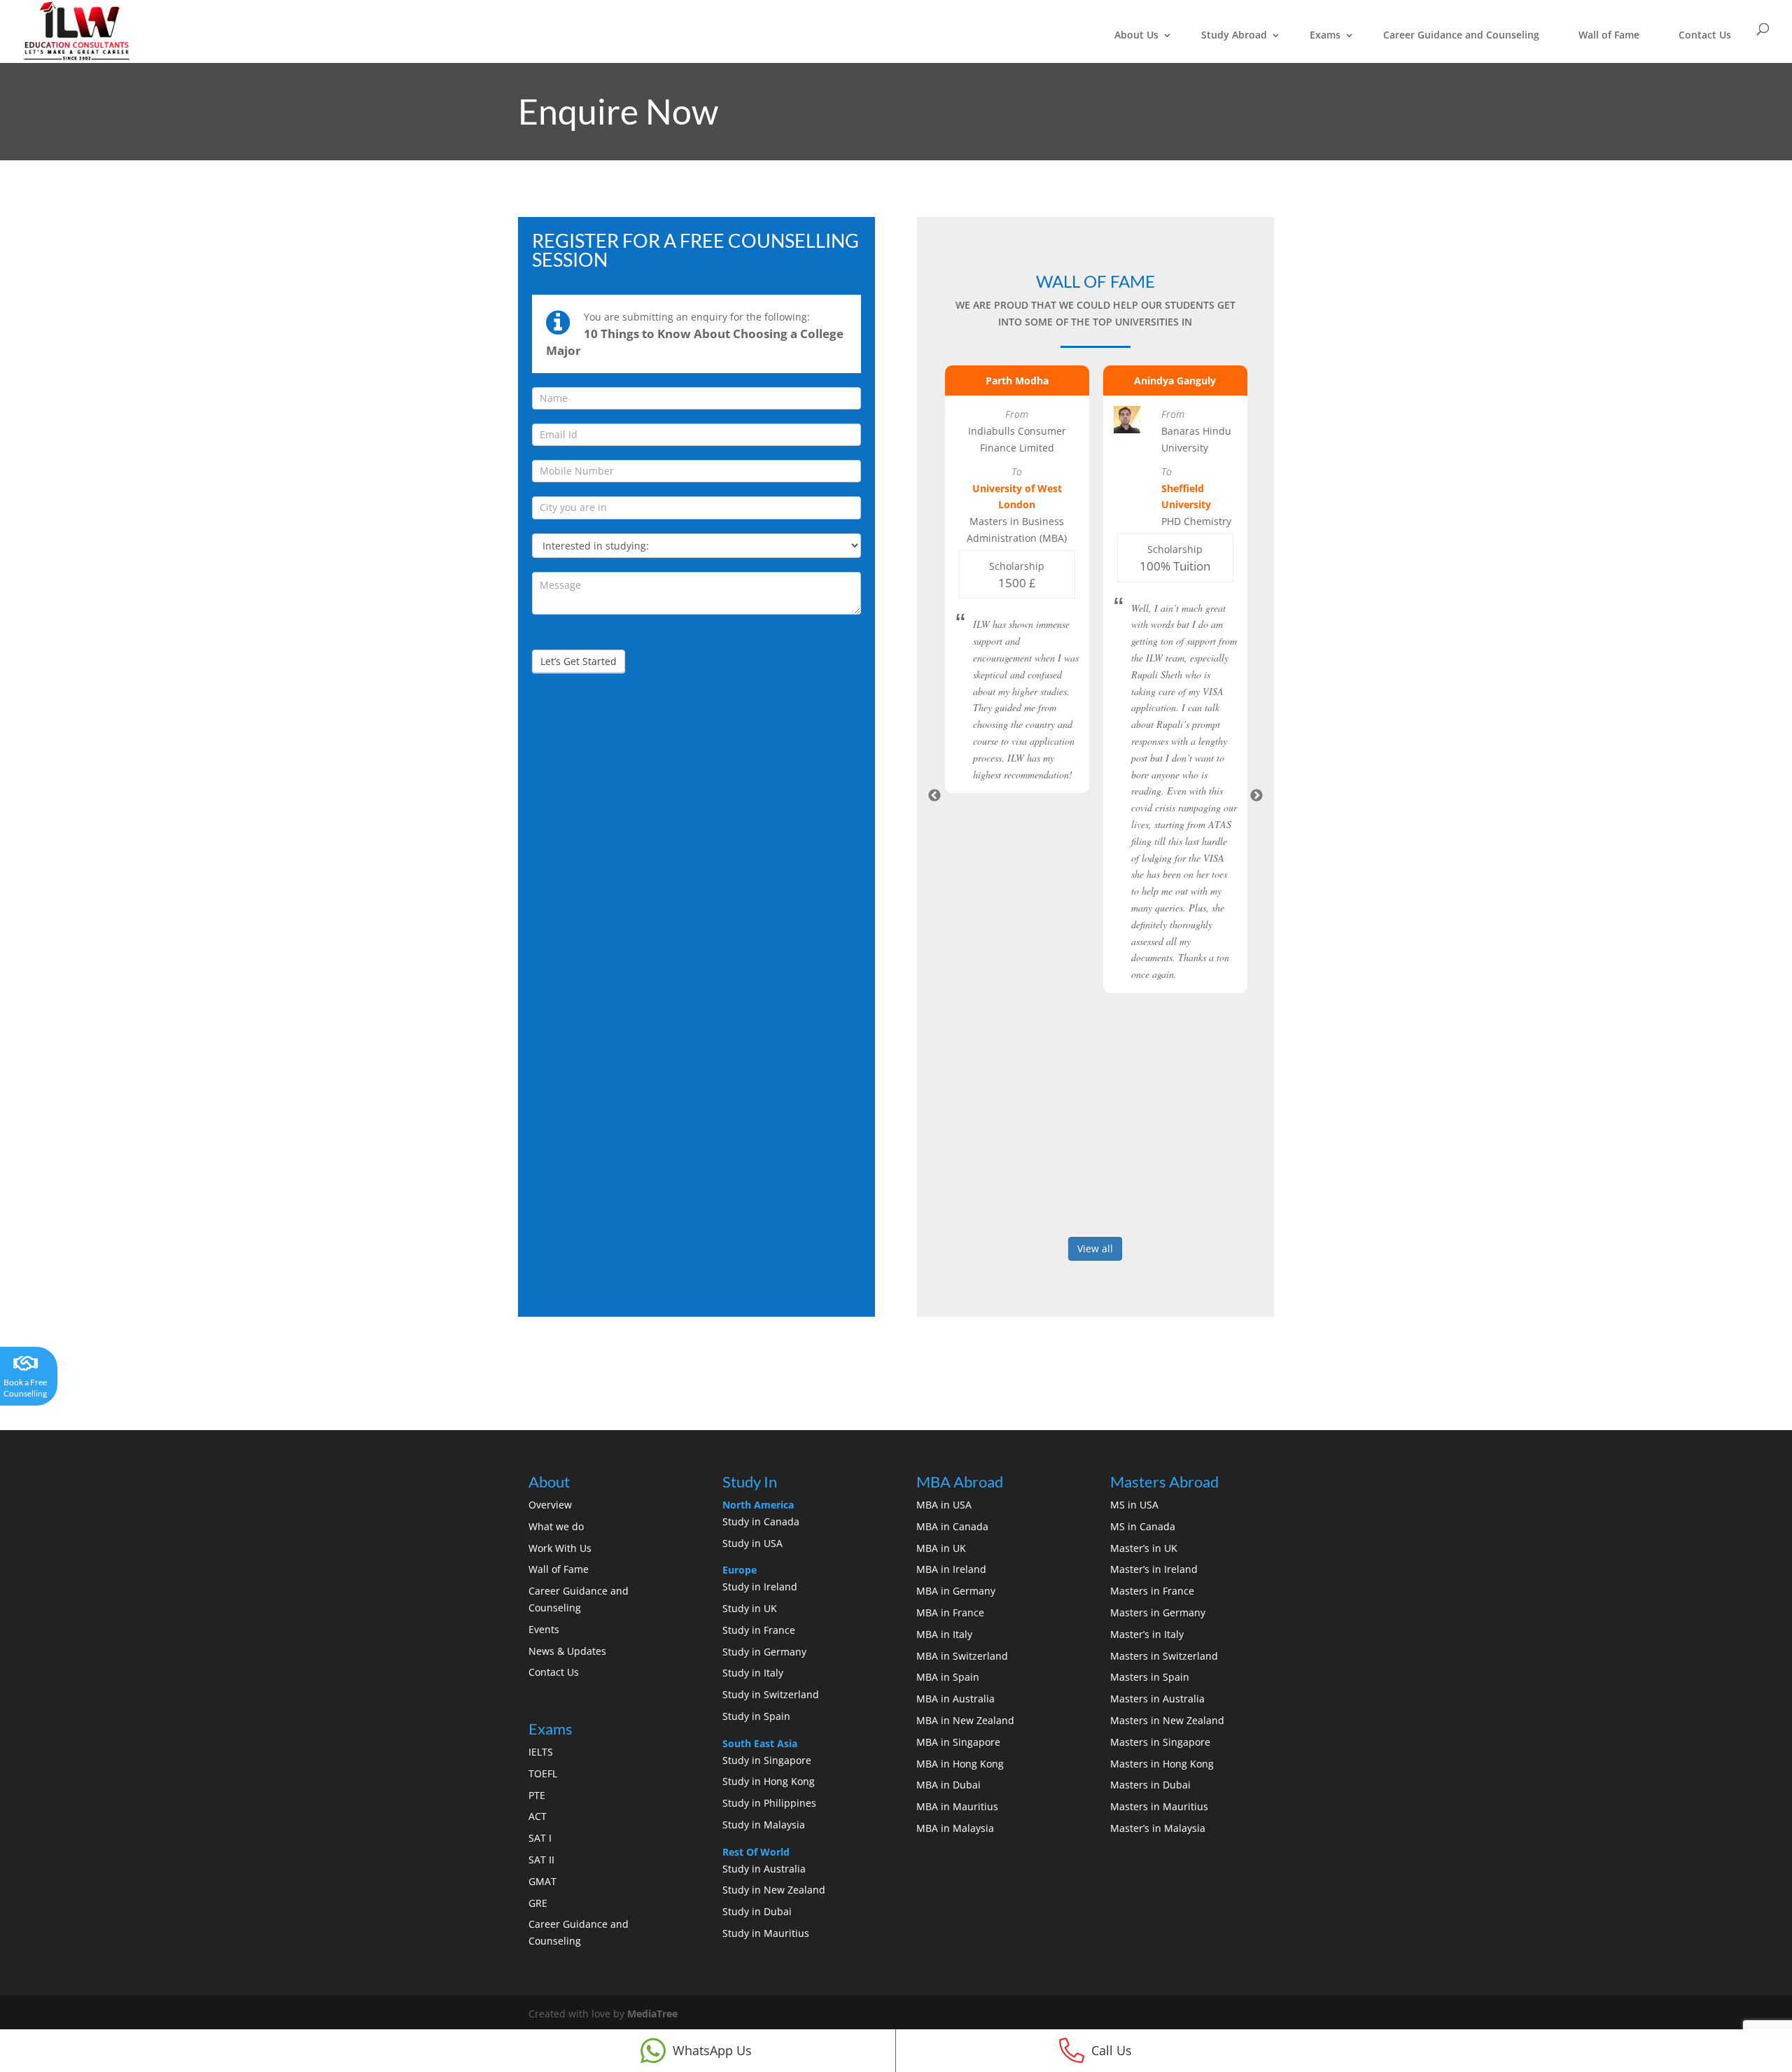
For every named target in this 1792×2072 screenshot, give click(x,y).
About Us (1136, 35)
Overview (550, 1505)
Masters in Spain (1150, 1677)
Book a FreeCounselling (25, 1388)
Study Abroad (1234, 35)
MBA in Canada (952, 1526)
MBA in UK (941, 1548)
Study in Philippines (769, 1803)
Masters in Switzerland (1164, 1656)
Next (1256, 796)
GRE (538, 1903)
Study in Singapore (767, 1760)
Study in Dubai (757, 1911)
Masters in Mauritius (1159, 1806)
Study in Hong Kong (769, 1781)
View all (1095, 1248)
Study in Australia (764, 1869)
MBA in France (950, 1612)
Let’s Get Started (579, 661)
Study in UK (750, 1608)
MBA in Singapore (958, 1742)
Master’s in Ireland (1154, 1569)
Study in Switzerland (771, 1694)
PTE (537, 1795)
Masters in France (1152, 1591)
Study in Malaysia (764, 1825)
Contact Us (1705, 35)
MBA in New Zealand (965, 1720)
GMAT (542, 1881)
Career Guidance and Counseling (1461, 35)
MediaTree (652, 2014)
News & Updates (567, 1651)
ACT (538, 1816)
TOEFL (543, 1773)
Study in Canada (761, 1521)
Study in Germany (764, 1652)
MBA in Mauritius (957, 1806)
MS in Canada (1143, 1526)
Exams (1325, 35)
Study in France (759, 1630)
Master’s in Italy (1147, 1634)
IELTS (541, 1752)
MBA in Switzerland (962, 1656)
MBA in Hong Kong (960, 1764)
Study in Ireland (760, 1587)
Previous (934, 796)
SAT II (541, 1860)
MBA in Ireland (951, 1569)
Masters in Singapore (1160, 1742)
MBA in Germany (956, 1591)
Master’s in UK (1144, 1548)
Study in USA (752, 1543)
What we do (556, 1526)
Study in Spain (756, 1716)
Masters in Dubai (1150, 1785)
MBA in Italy (944, 1634)
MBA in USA (944, 1505)
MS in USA (1134, 1505)
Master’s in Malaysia (1158, 1828)
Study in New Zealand (774, 1890)
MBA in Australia (955, 1699)
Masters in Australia (1157, 1699)
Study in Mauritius (766, 1933)
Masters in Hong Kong (1162, 1764)
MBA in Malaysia (955, 1828)
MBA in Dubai (948, 1785)
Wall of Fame (1609, 35)
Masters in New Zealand (1167, 1720)
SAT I (540, 1838)
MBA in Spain (948, 1677)
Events (544, 1629)
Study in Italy (753, 1673)
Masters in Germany (1158, 1612)
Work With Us (560, 1548)
